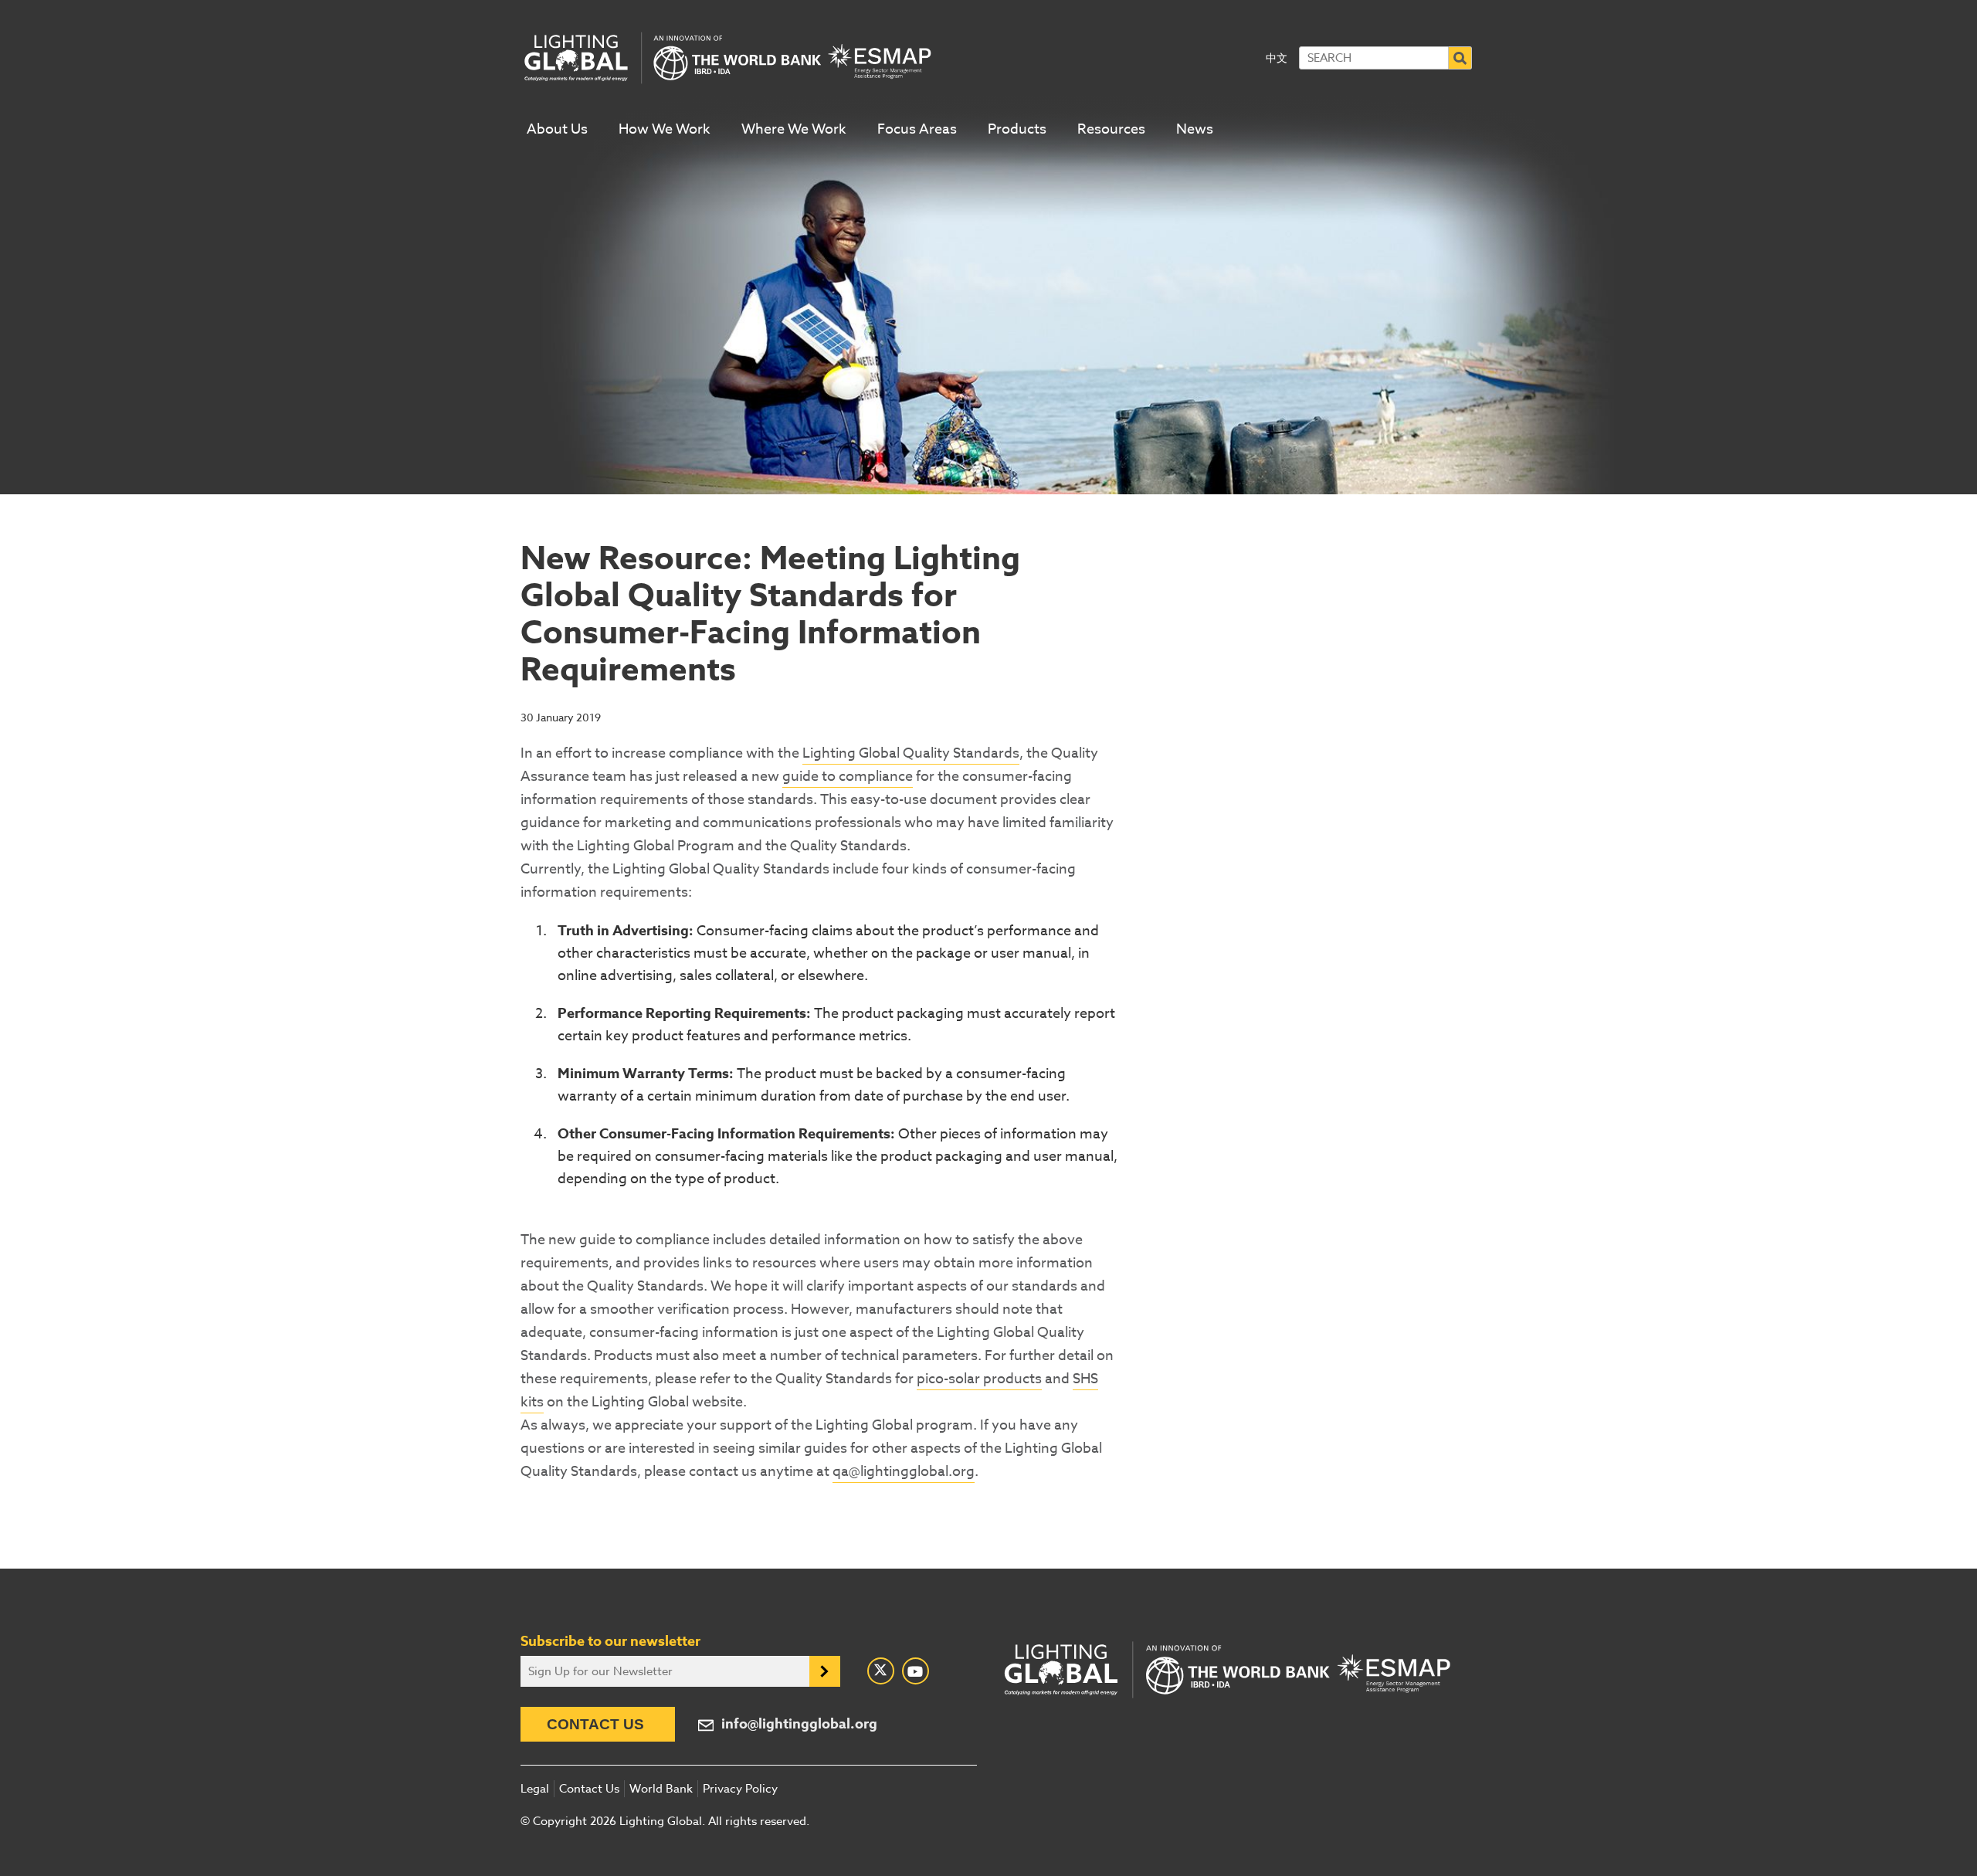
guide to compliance (848, 777)
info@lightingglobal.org (799, 1724)
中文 (1277, 58)
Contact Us (595, 1724)
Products (1017, 129)
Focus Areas (917, 129)
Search (1460, 58)
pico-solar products (979, 1379)
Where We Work (794, 129)
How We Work (665, 129)
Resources (1111, 129)
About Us (557, 129)
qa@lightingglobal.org (904, 1472)
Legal (535, 1789)
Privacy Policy (740, 1789)
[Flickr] (916, 1671)
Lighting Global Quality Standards (911, 753)
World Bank (661, 1789)
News (1195, 129)
